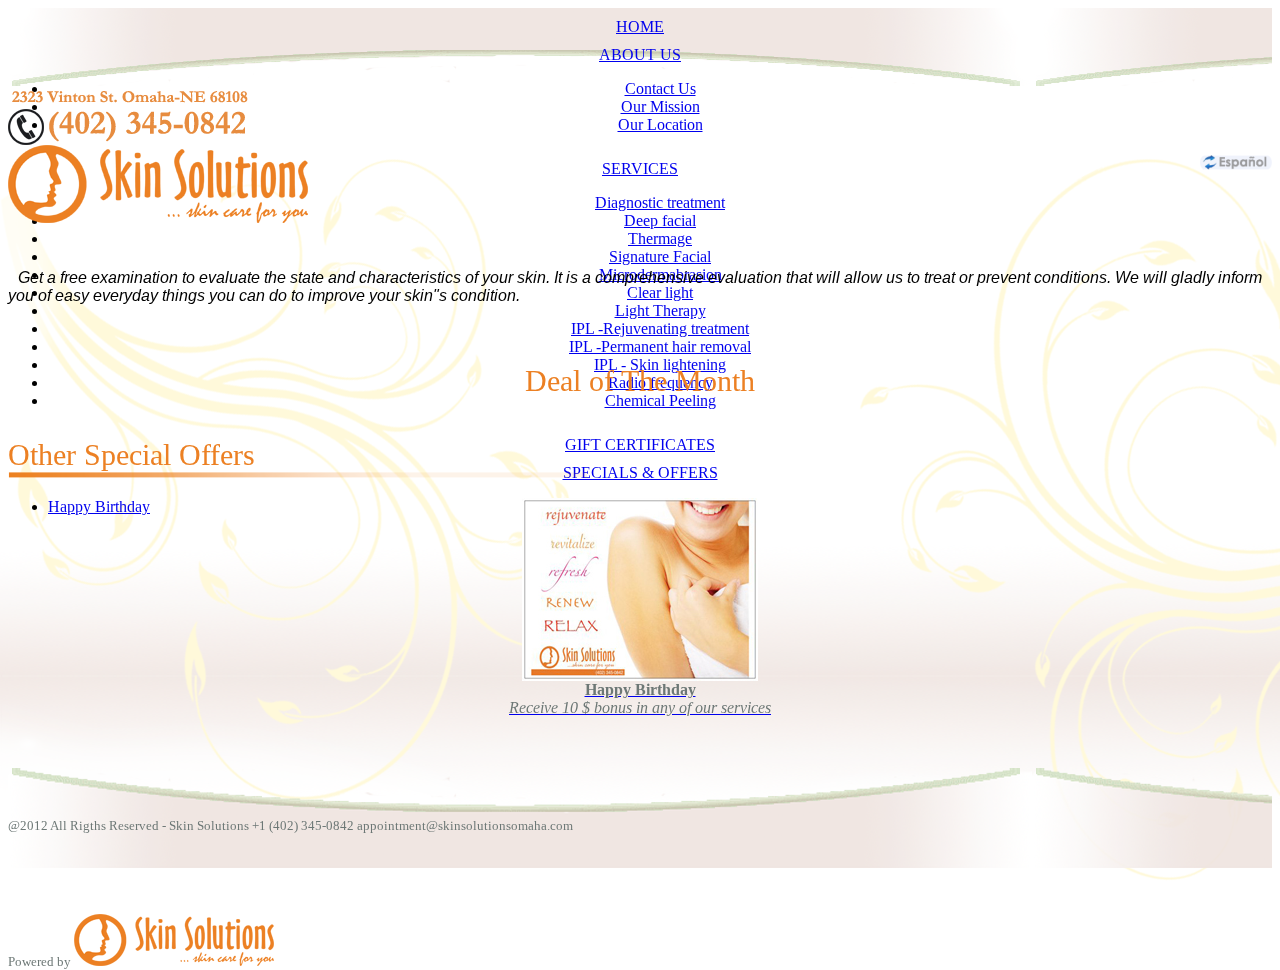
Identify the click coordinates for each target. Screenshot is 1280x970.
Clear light (660, 292)
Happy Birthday (99, 506)
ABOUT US (640, 54)
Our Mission (660, 106)
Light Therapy (660, 310)
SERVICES (640, 168)
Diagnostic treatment (660, 202)
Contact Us (660, 88)
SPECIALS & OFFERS (640, 472)
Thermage (660, 238)
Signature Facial (660, 256)
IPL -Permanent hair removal (660, 346)
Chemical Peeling (660, 400)
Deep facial (660, 220)
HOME (640, 26)
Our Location (660, 124)
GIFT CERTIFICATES (640, 444)
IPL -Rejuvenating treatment (660, 328)
